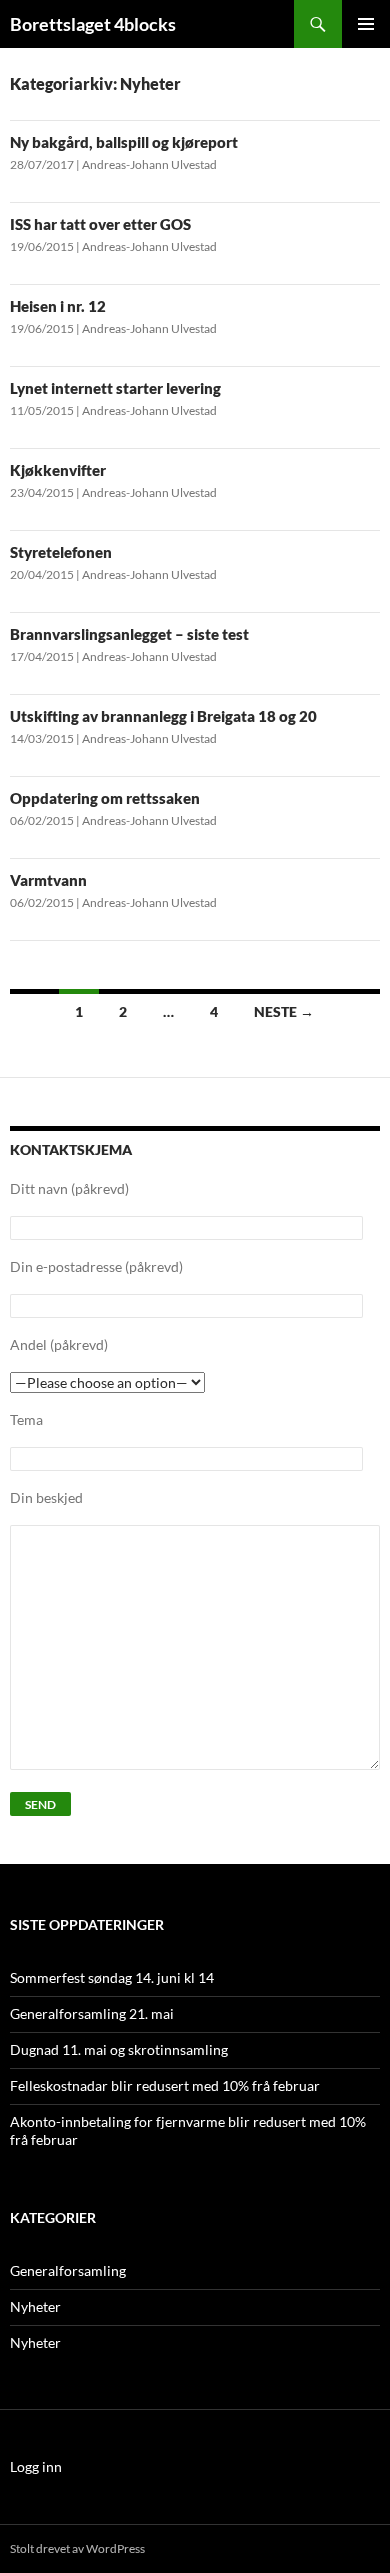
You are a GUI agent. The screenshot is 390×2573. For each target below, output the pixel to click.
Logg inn (36, 2466)
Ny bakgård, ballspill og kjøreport (124, 142)
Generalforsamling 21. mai (92, 2013)
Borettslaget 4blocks (93, 24)
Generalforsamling (68, 2270)
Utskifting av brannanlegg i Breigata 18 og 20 (163, 716)
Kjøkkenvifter (58, 470)
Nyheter (35, 2306)
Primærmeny (366, 24)
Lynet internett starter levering (115, 388)
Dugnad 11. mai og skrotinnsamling (119, 2049)
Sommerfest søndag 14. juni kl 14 (112, 1977)
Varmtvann (48, 880)
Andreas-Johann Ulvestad (149, 164)
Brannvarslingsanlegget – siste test (129, 634)
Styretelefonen (61, 552)
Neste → (284, 1011)
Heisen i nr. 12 (58, 306)
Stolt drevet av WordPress (77, 2548)
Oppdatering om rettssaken (105, 798)
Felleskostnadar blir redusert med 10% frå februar (165, 2085)
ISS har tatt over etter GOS (100, 224)
